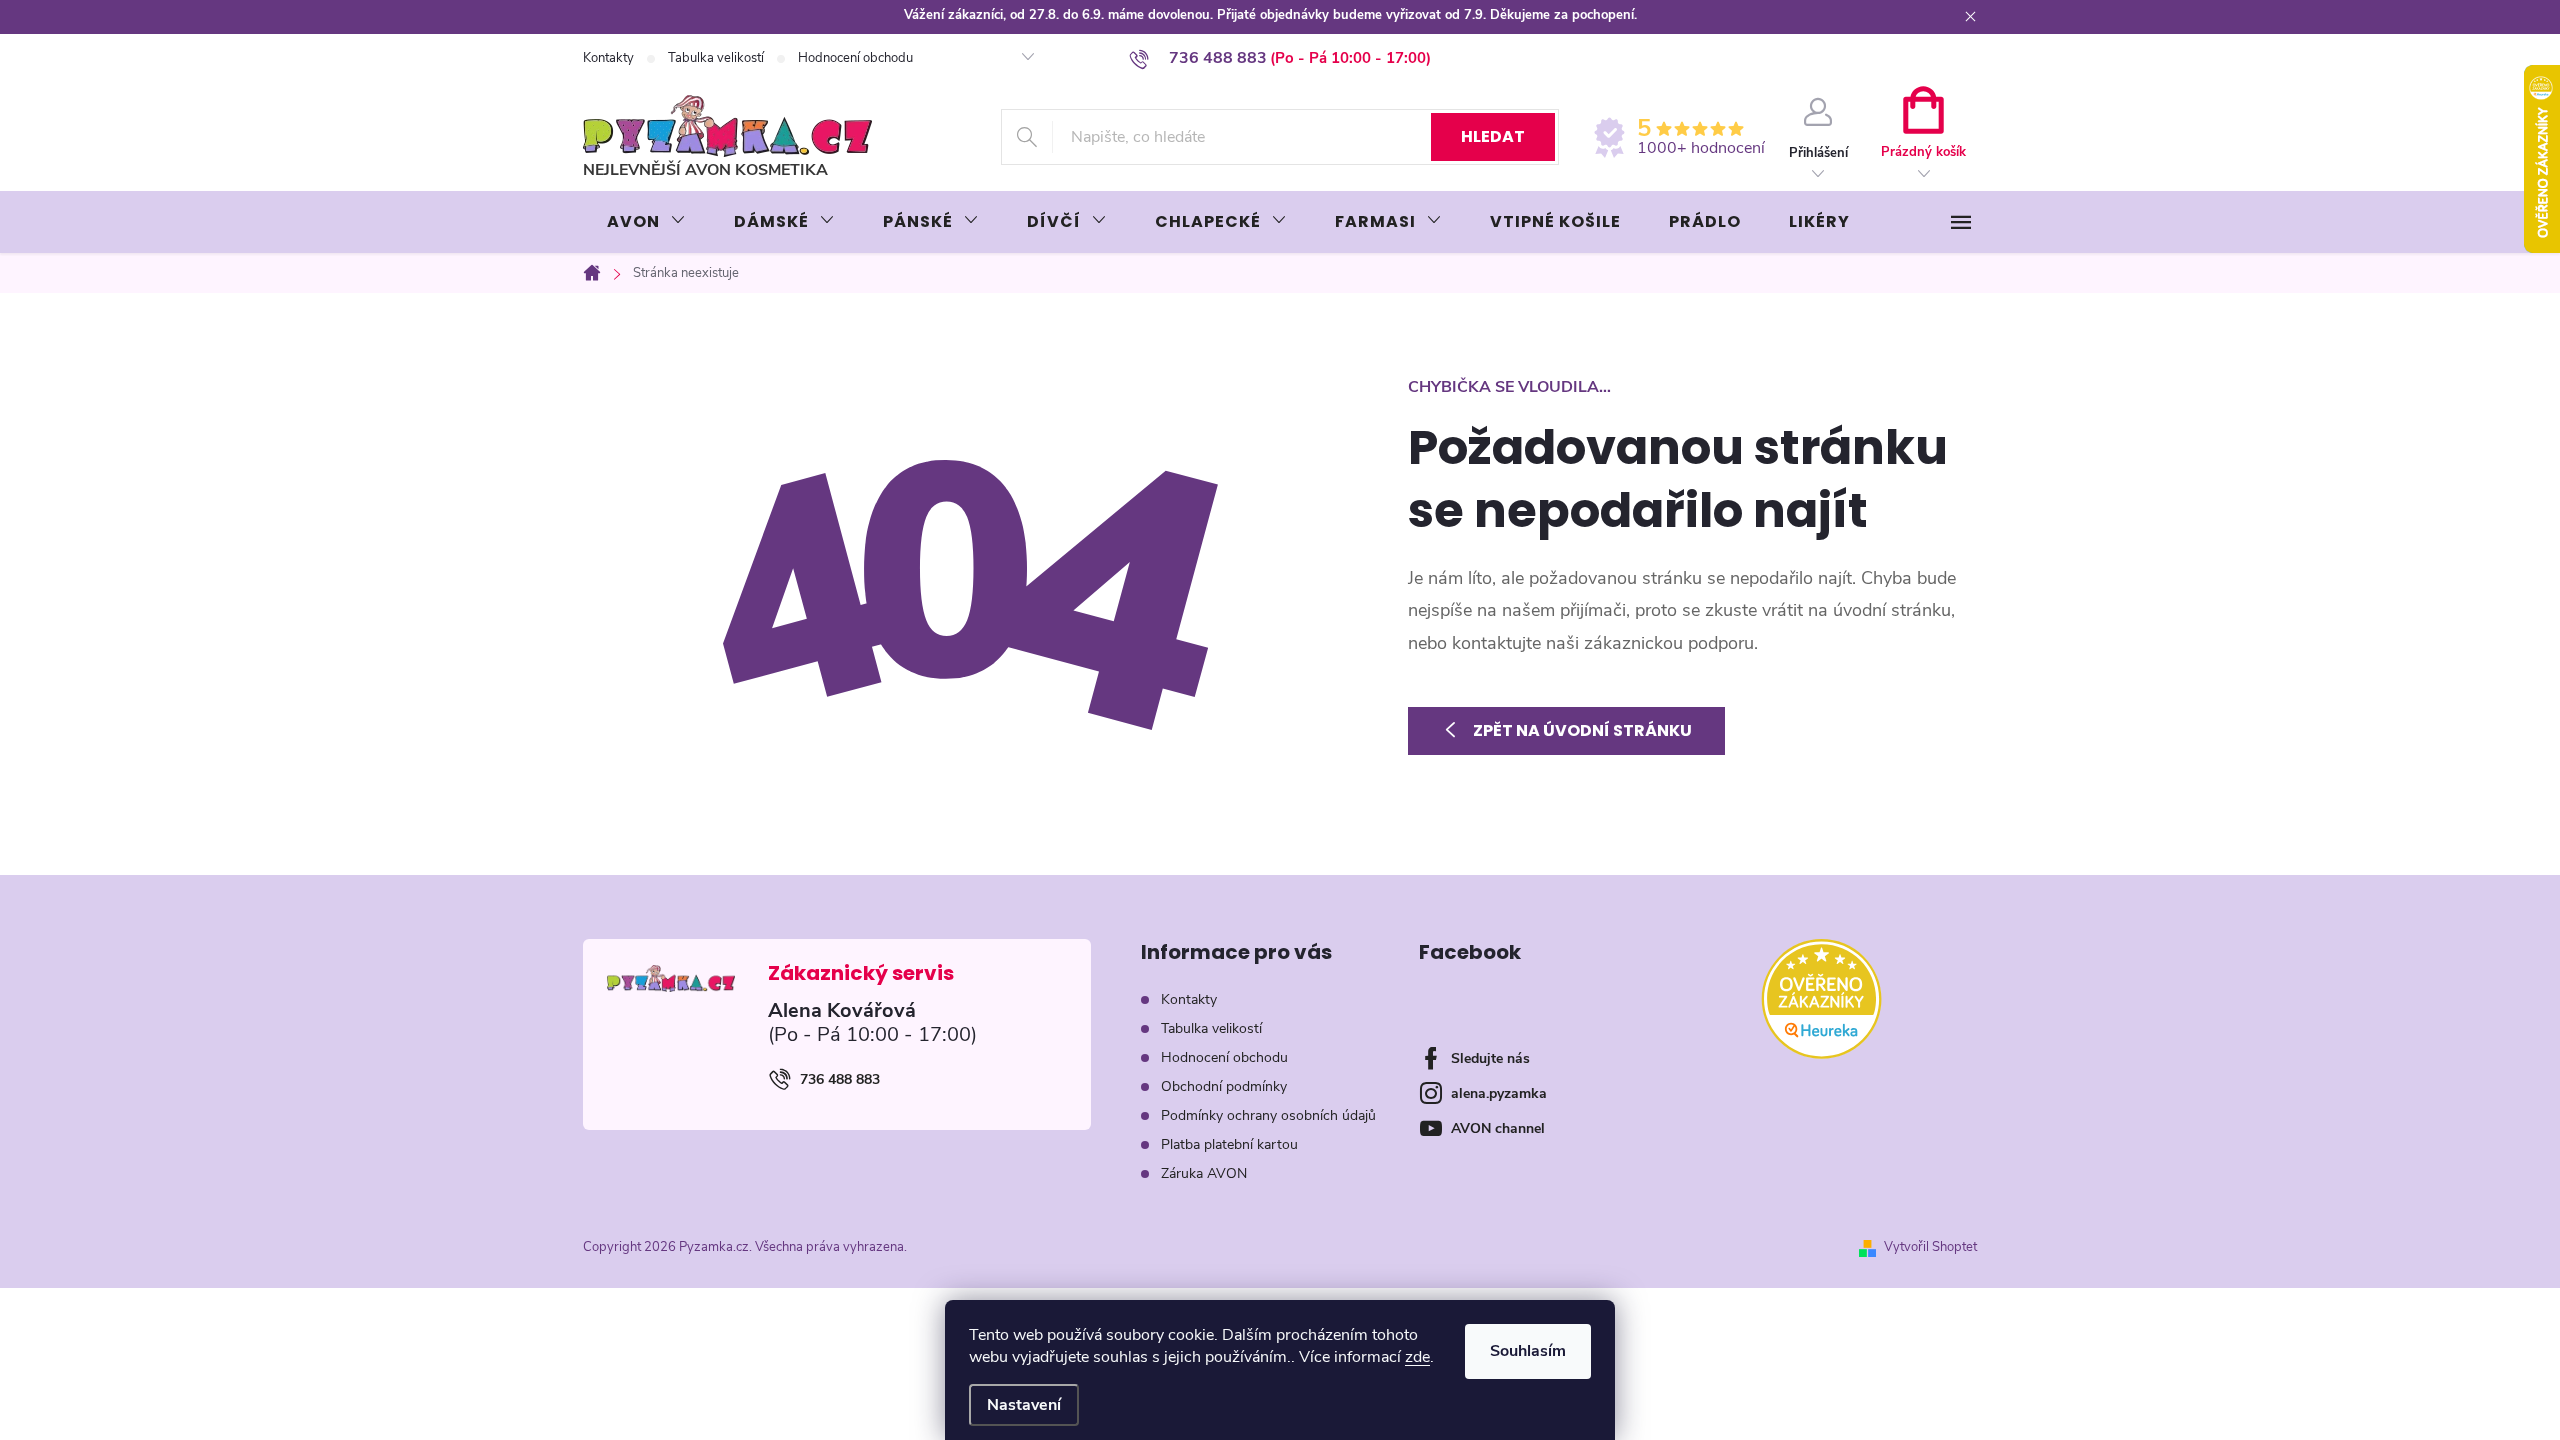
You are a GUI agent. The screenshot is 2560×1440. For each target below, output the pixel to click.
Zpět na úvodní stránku (1582, 730)
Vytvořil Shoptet (1930, 1247)
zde (1417, 1357)
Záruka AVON (1204, 1173)
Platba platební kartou (1229, 1144)
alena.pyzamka (1499, 1093)
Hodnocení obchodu (855, 58)
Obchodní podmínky (1224, 1086)
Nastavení (1024, 1405)
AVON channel (1498, 1128)
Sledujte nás (1490, 1058)
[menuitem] (646, 222)
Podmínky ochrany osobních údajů (1268, 1115)
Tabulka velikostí (716, 58)
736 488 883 (840, 1079)
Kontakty (608, 58)
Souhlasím (1528, 1351)
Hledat (1493, 136)
